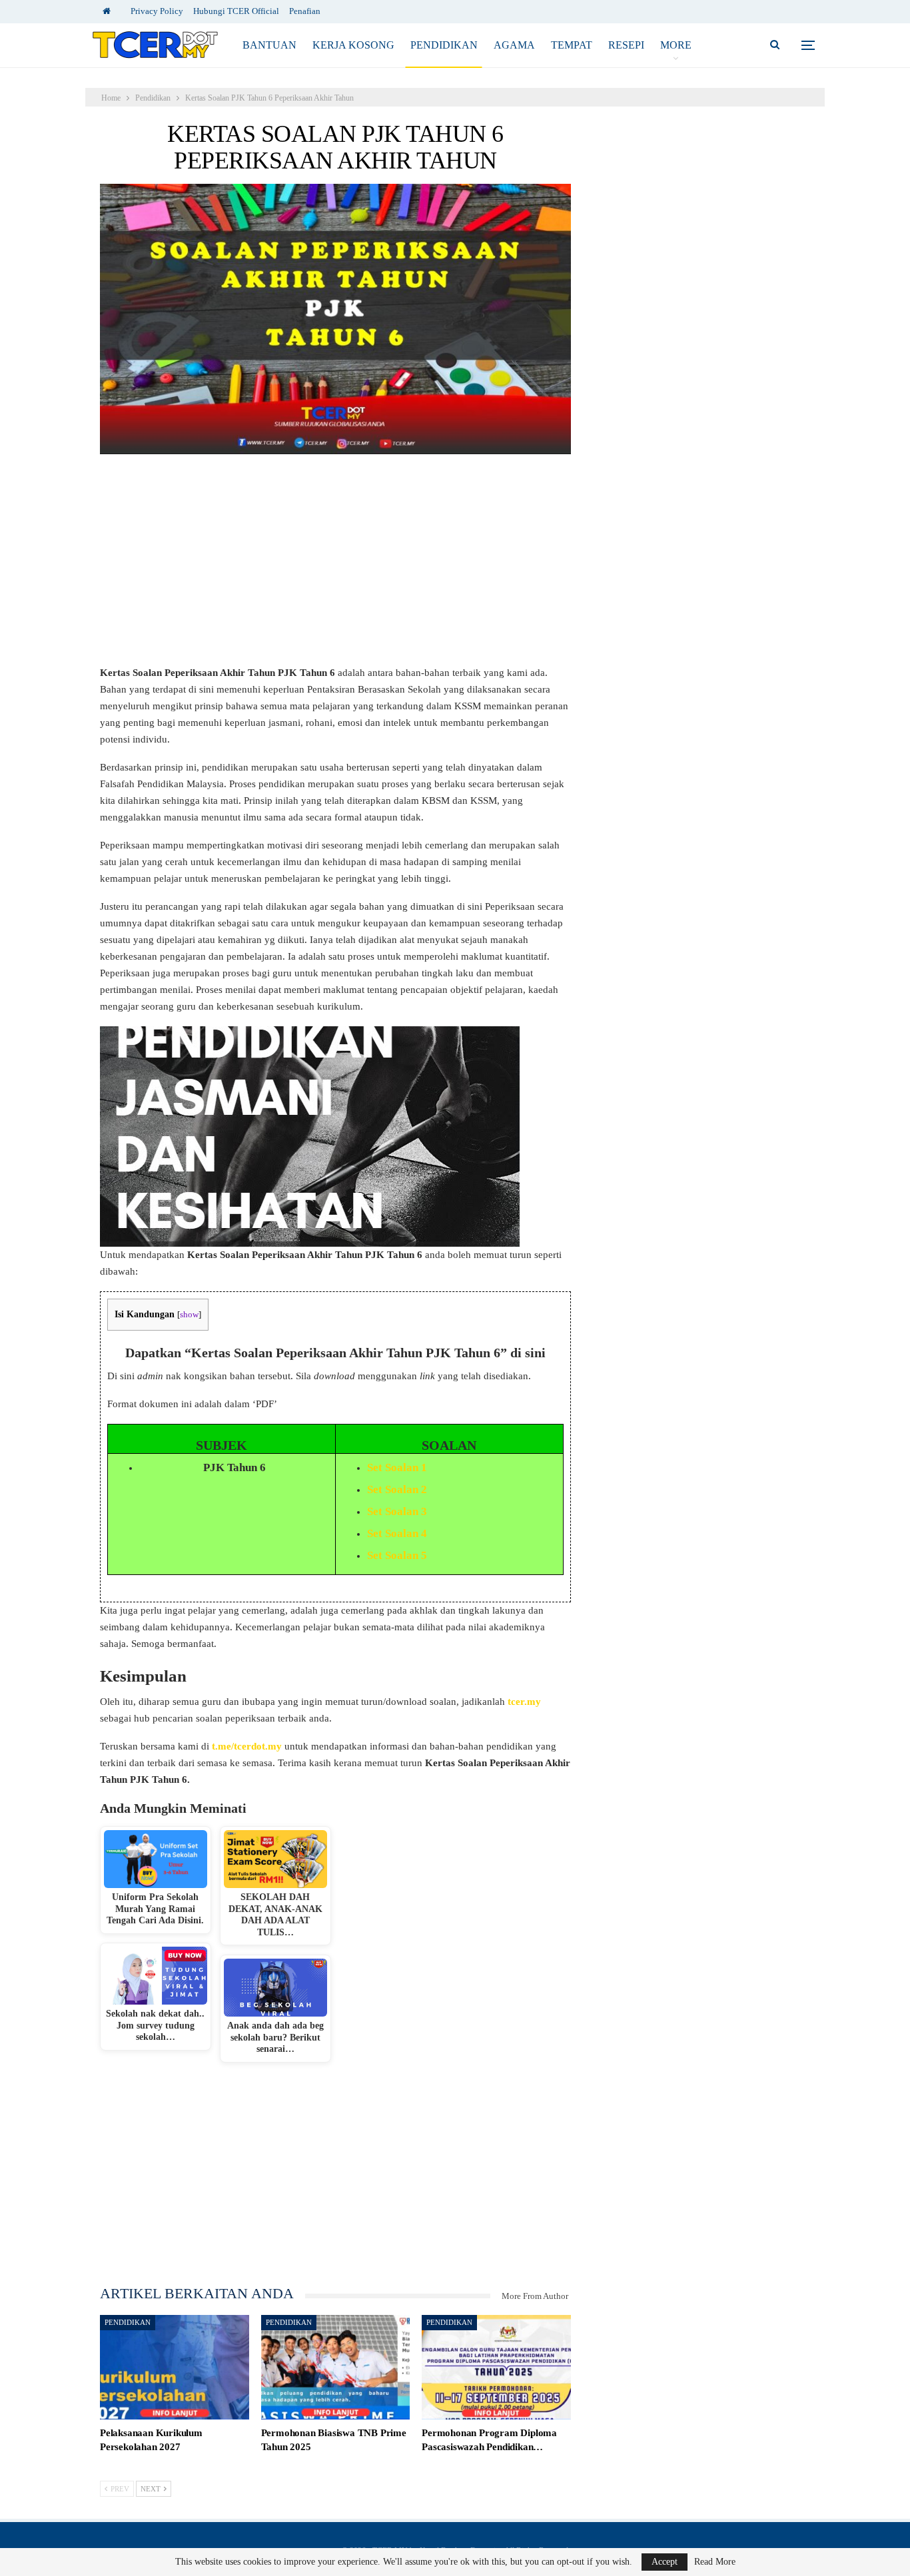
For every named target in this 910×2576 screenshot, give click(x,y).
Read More (715, 2562)
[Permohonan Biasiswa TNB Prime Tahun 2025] (336, 2367)
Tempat (572, 45)
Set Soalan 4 (397, 1533)
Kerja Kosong (353, 45)
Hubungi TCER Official (236, 11)
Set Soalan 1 (397, 1467)
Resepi (626, 45)
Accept (665, 2562)
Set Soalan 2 (397, 1489)
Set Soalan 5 (397, 1555)
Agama (514, 45)
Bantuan (269, 45)
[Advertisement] (335, 566)
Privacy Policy (157, 11)
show (189, 1315)
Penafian (305, 11)
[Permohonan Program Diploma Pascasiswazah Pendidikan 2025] (496, 2367)
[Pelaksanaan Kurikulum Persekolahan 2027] (175, 2367)
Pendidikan (444, 45)
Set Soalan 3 (397, 1511)
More (676, 45)
